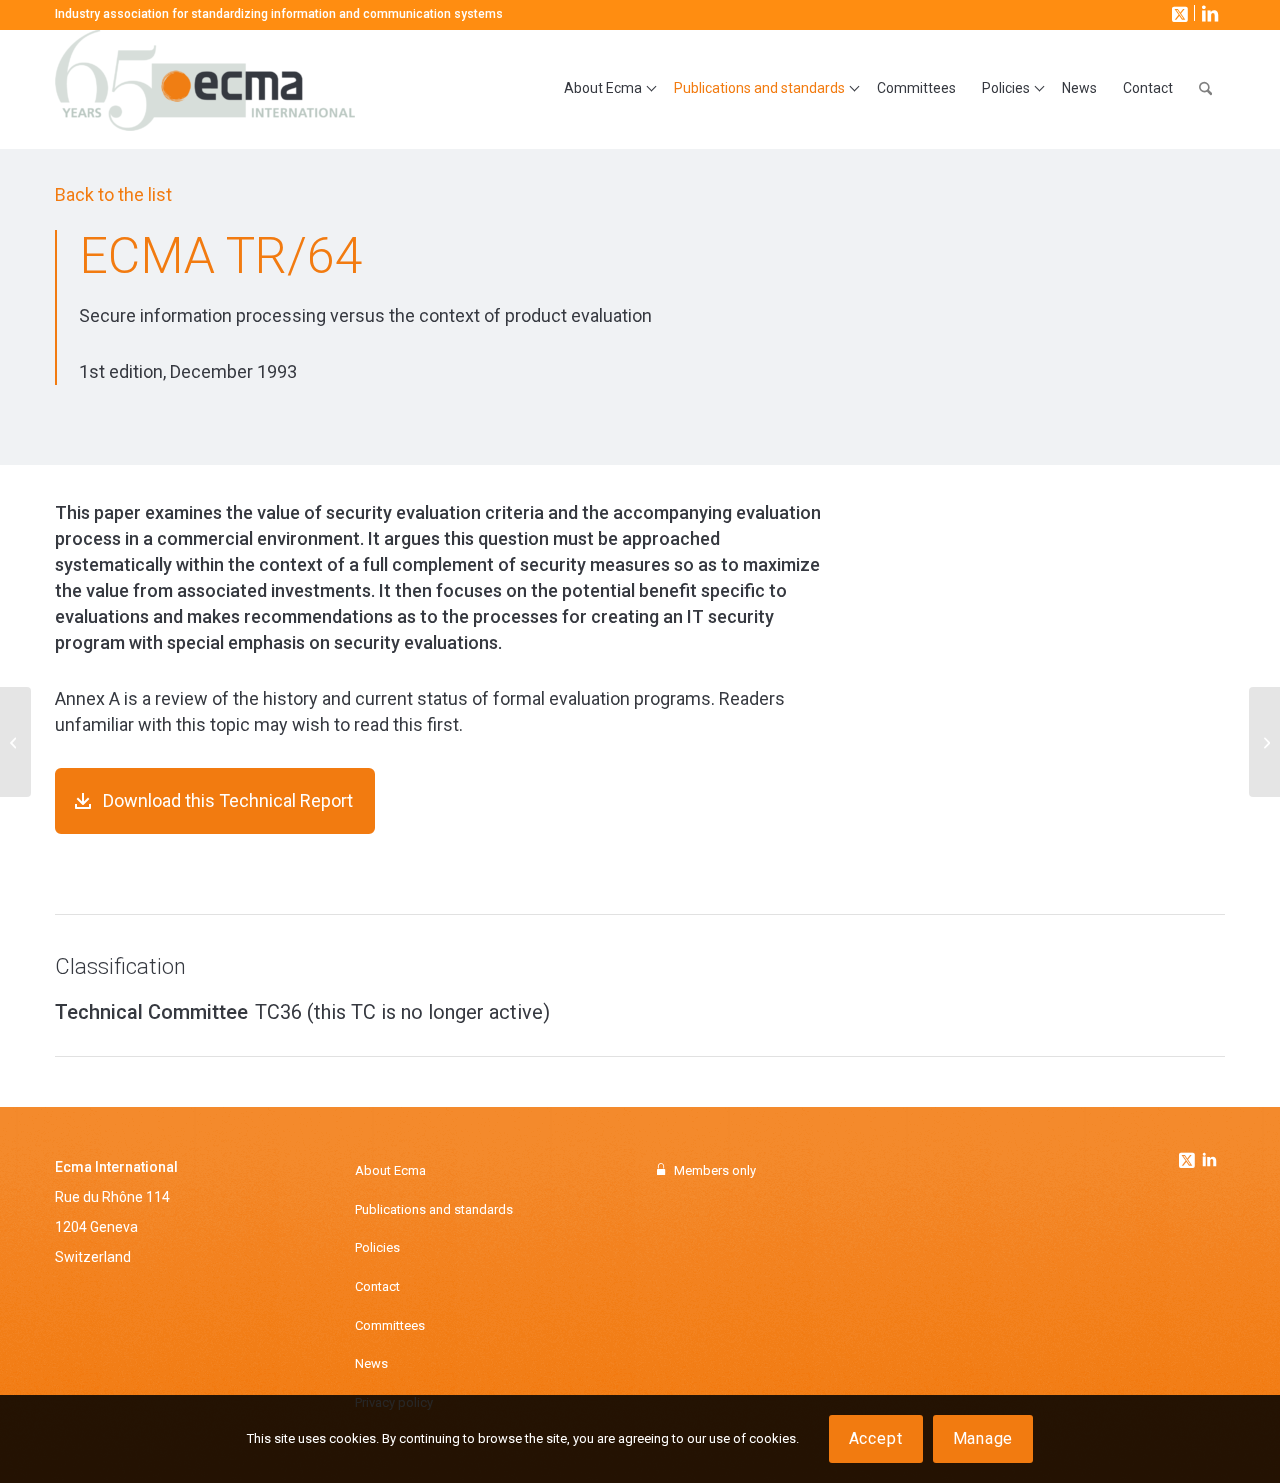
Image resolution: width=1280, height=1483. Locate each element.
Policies (377, 1247)
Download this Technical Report (228, 800)
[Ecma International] (205, 89)
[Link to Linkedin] (1209, 1162)
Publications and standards (434, 1209)
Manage (983, 1438)
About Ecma (390, 1170)
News (371, 1363)
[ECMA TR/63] (15, 742)
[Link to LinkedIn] (1208, 13)
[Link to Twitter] (1189, 1155)
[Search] (1205, 89)
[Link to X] (1178, 13)
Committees (390, 1325)
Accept (876, 1438)
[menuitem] (606, 89)
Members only (715, 1170)
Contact (377, 1286)
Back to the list (113, 194)
